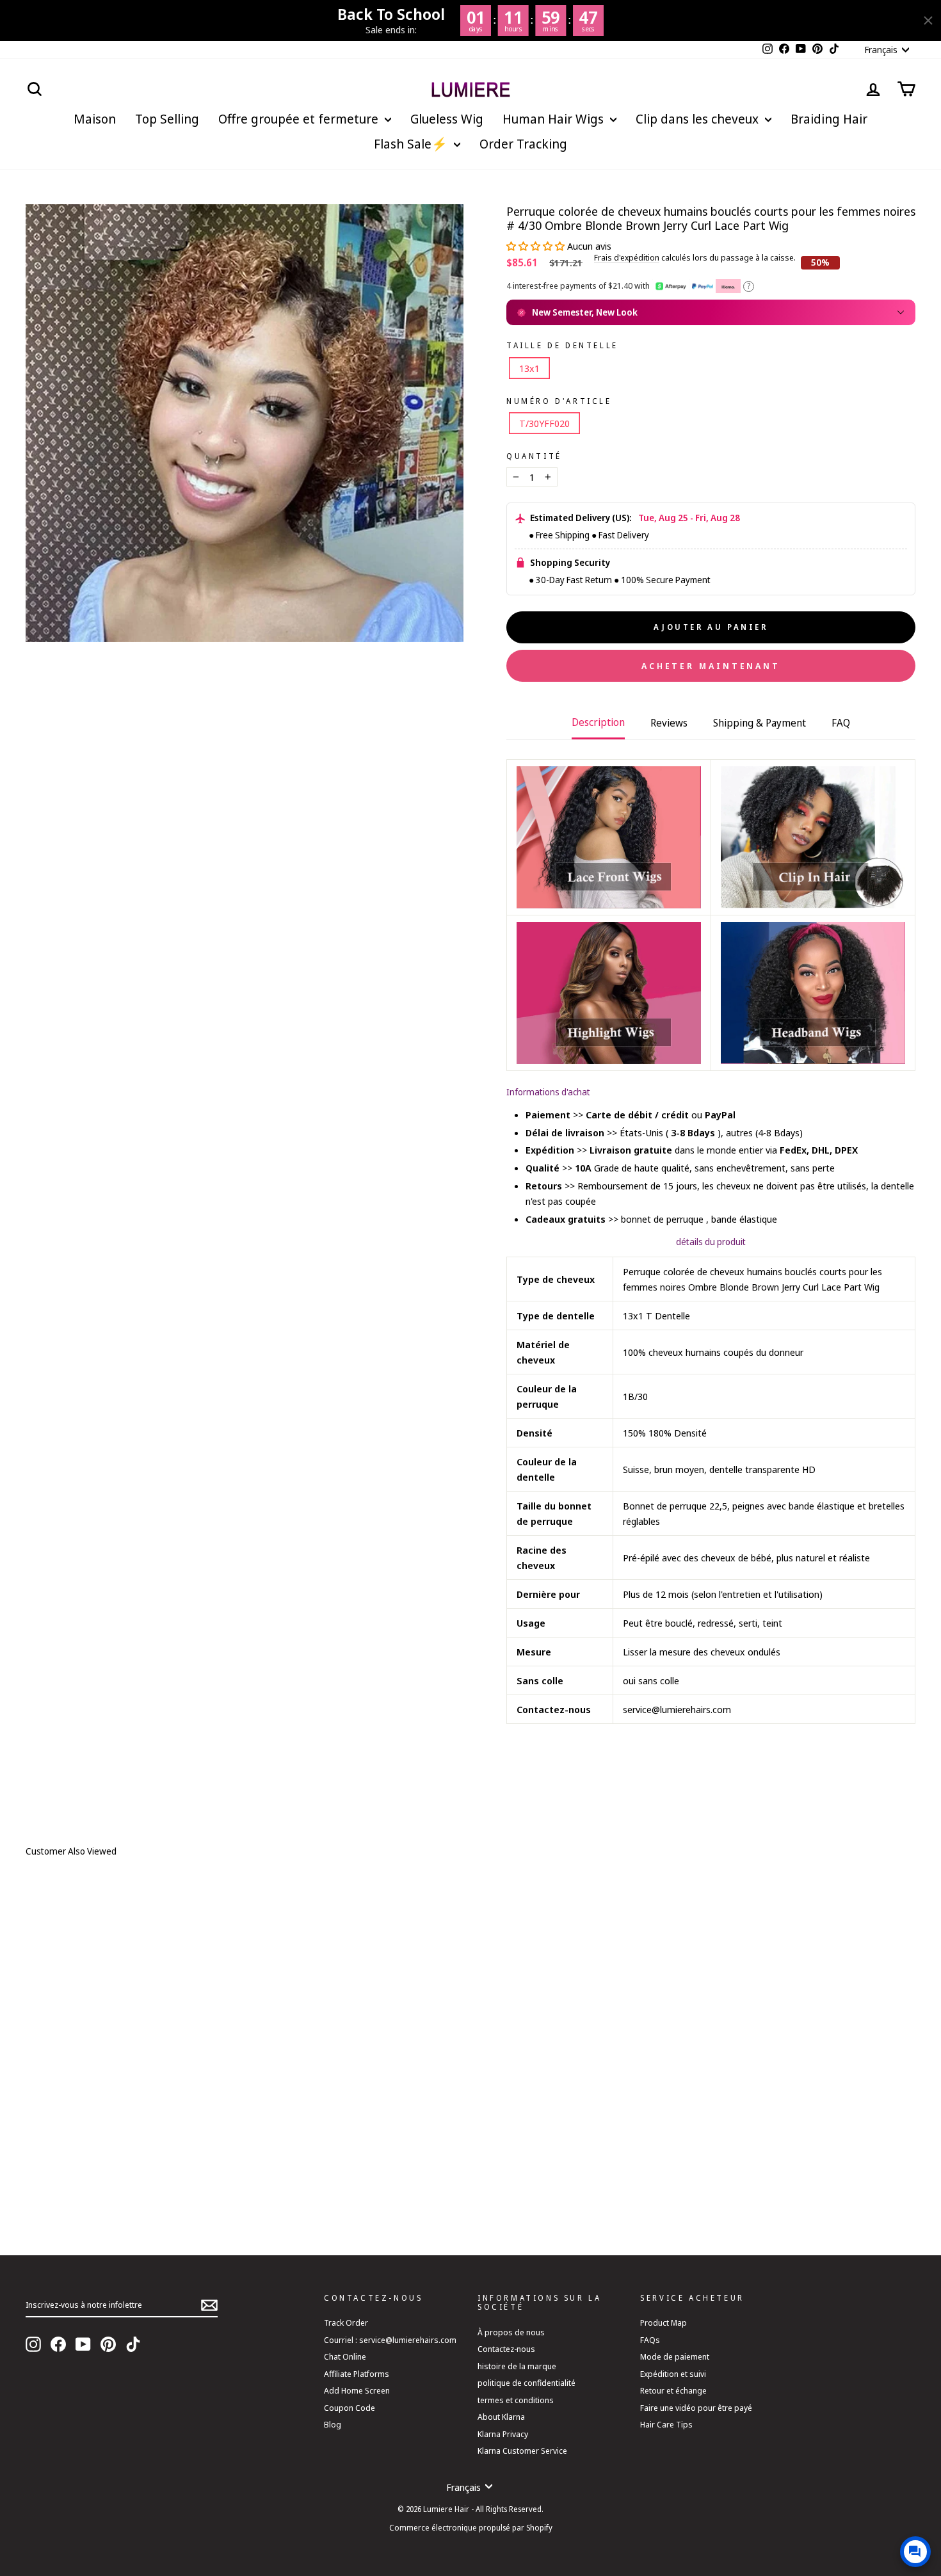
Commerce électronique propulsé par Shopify (471, 2528)
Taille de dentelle (562, 346)
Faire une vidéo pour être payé (696, 2408)
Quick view (221, 2166)
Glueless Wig (447, 119)
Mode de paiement (675, 2356)
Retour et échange (673, 2390)
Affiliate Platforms (357, 2374)
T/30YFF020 (544, 423)
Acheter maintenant (711, 666)
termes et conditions (516, 2400)
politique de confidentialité (527, 2383)
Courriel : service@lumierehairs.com (390, 2340)
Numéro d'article (559, 401)
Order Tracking (523, 144)
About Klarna (501, 2417)
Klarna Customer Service (522, 2451)
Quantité (534, 456)
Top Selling (167, 119)
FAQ (841, 723)
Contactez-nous (506, 2349)
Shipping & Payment (760, 723)
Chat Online (345, 2356)
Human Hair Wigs (555, 119)
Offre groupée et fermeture (300, 119)
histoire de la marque (517, 2366)
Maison (95, 119)
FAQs (650, 2340)
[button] (537, 246)
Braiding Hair (829, 119)
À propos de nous (511, 2332)
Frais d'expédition (627, 258)
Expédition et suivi (673, 2374)
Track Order (346, 2322)
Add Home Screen (357, 2390)
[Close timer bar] (928, 20)
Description (598, 722)
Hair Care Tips (666, 2424)
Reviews (669, 723)
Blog (333, 2424)
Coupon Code (350, 2408)
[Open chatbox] (915, 2552)
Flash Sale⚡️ (412, 144)
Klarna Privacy (503, 2434)
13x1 (529, 368)
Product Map (664, 2322)
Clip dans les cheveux (699, 119)
